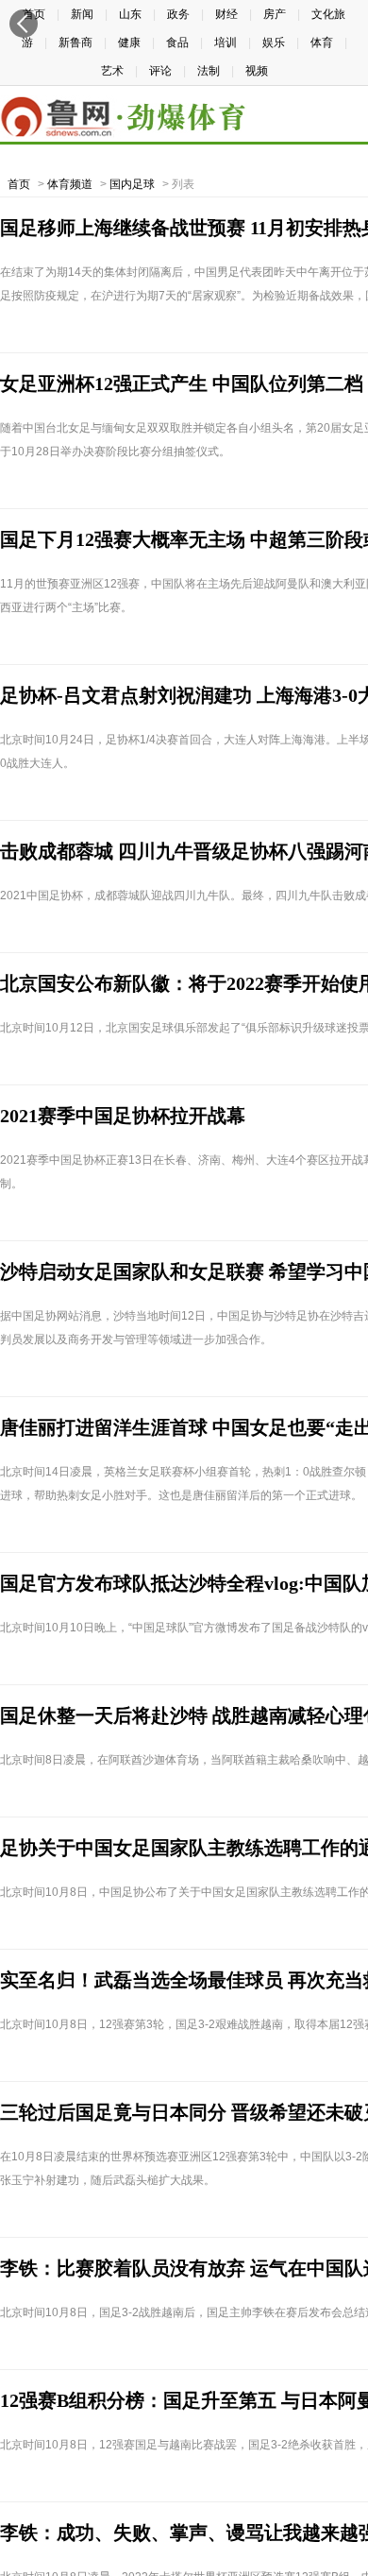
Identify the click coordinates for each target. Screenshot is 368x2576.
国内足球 (132, 184)
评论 (160, 71)
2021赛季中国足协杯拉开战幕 (123, 1116)
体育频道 (70, 184)
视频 (257, 71)
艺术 (112, 71)
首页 (19, 184)
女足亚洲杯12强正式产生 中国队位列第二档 (182, 384)
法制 (209, 71)
